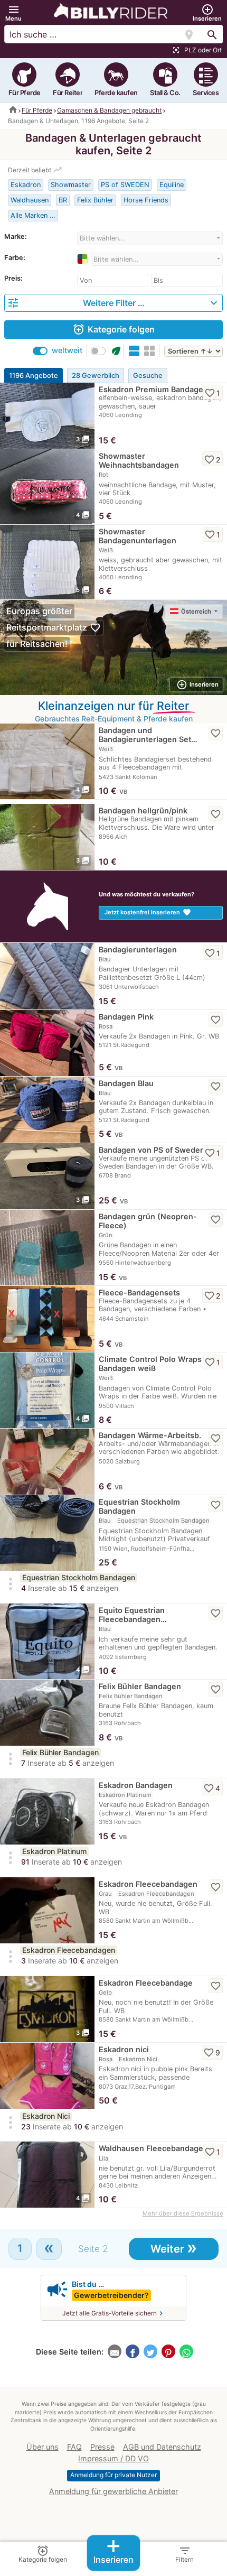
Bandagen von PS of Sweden (152, 1150)
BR (63, 200)
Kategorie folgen (113, 329)
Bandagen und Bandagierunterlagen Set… (148, 735)
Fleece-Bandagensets (139, 1292)
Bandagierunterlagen (138, 949)
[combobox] (150, 238)
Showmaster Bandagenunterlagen (138, 536)
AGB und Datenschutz (162, 2447)
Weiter (174, 2248)
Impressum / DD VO (113, 2458)
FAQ (74, 2447)
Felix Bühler (95, 200)
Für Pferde (37, 110)
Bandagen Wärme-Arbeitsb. (150, 1435)
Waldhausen (30, 200)
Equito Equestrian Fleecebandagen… (133, 1615)
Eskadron (26, 185)
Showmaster (71, 185)
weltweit (67, 350)
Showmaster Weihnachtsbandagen (139, 460)
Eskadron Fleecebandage (146, 1983)
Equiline (172, 185)
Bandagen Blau (126, 1083)
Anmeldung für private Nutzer (113, 2475)
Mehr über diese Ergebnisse (183, 2213)
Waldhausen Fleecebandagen (153, 2148)
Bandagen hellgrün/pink (143, 810)
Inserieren (113, 2550)
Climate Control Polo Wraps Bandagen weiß (150, 1364)
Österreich (197, 611)
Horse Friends (146, 200)
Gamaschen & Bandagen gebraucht (109, 110)
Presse (102, 2447)
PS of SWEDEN (125, 185)
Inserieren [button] (197, 685)
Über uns (42, 2447)
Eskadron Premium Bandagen (153, 389)
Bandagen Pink (126, 1017)
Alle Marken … (33, 215)
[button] (13, 13)
